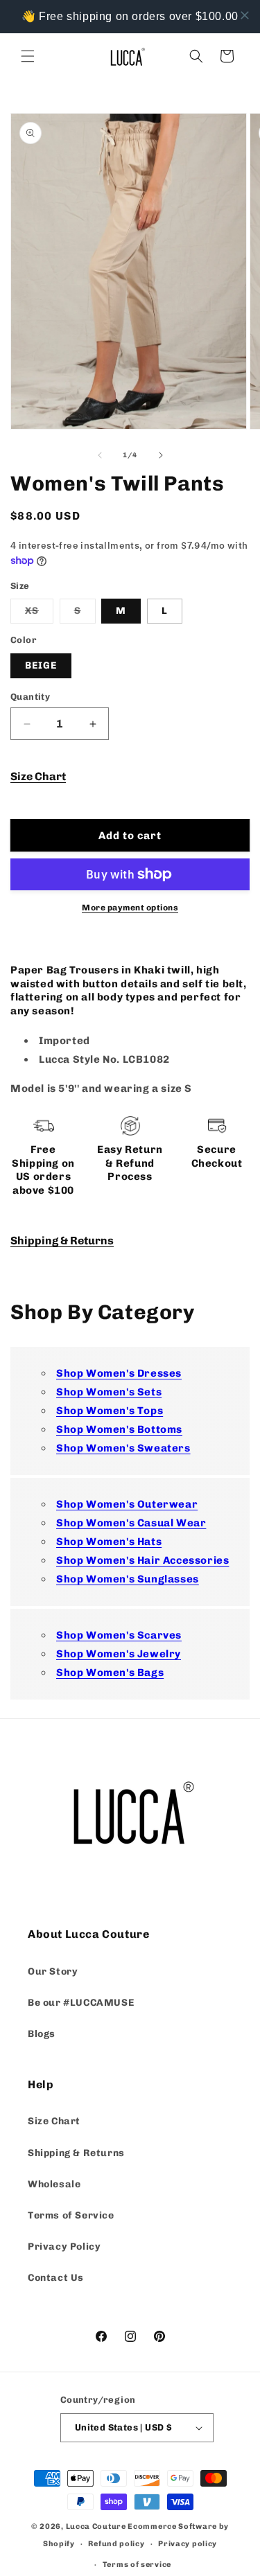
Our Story (53, 1971)
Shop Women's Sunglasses (128, 1579)
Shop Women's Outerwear (127, 1504)
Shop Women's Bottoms (119, 1429)
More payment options (130, 908)
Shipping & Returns (62, 1241)
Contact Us (56, 2278)
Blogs (42, 2034)
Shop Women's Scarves (119, 1635)
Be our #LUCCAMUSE (81, 2003)
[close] (245, 15)
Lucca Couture (96, 2526)
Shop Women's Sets (109, 1392)
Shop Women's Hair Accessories (142, 1560)
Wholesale (54, 2184)
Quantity (30, 697)
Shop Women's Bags (110, 1673)
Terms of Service (71, 2215)
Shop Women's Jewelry (119, 1654)
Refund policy (116, 2544)
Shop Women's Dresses (119, 1373)
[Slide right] (161, 455)
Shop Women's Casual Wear (131, 1523)
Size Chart (38, 776)
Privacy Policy (64, 2247)
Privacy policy (188, 2544)
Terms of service (137, 2565)
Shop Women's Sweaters (123, 1448)
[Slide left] (100, 455)
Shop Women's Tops (110, 1411)
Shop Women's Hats (109, 1542)
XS (39, 614)
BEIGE (41, 665)
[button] (28, 56)
